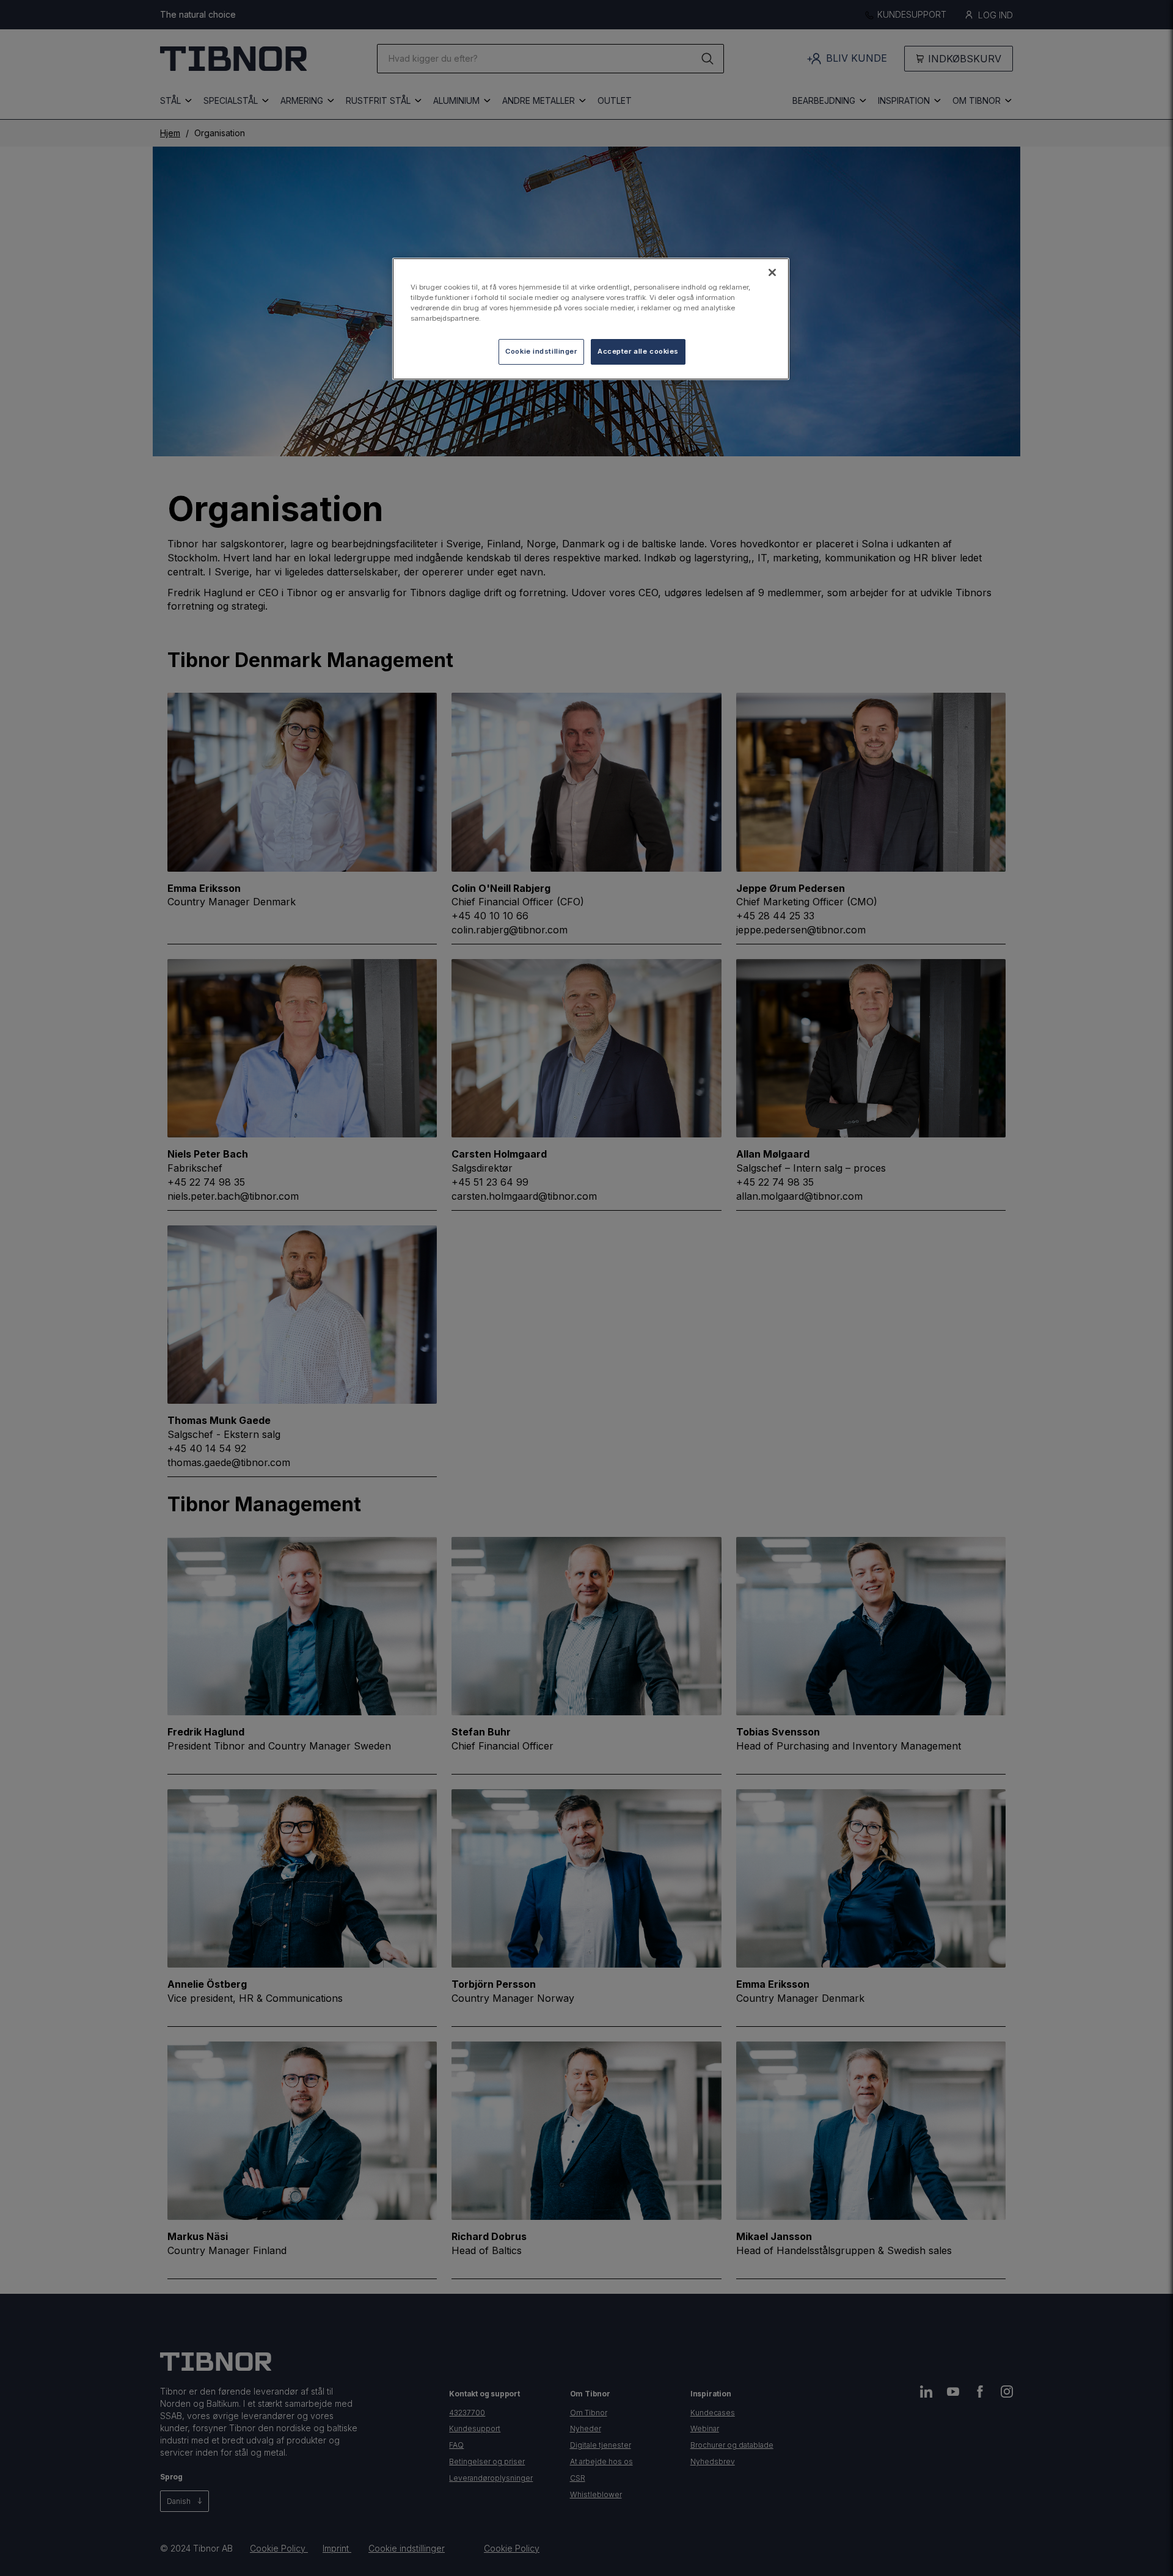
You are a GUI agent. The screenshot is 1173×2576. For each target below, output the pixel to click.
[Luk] (772, 272)
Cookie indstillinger (541, 351)
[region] (591, 319)
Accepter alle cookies (638, 351)
